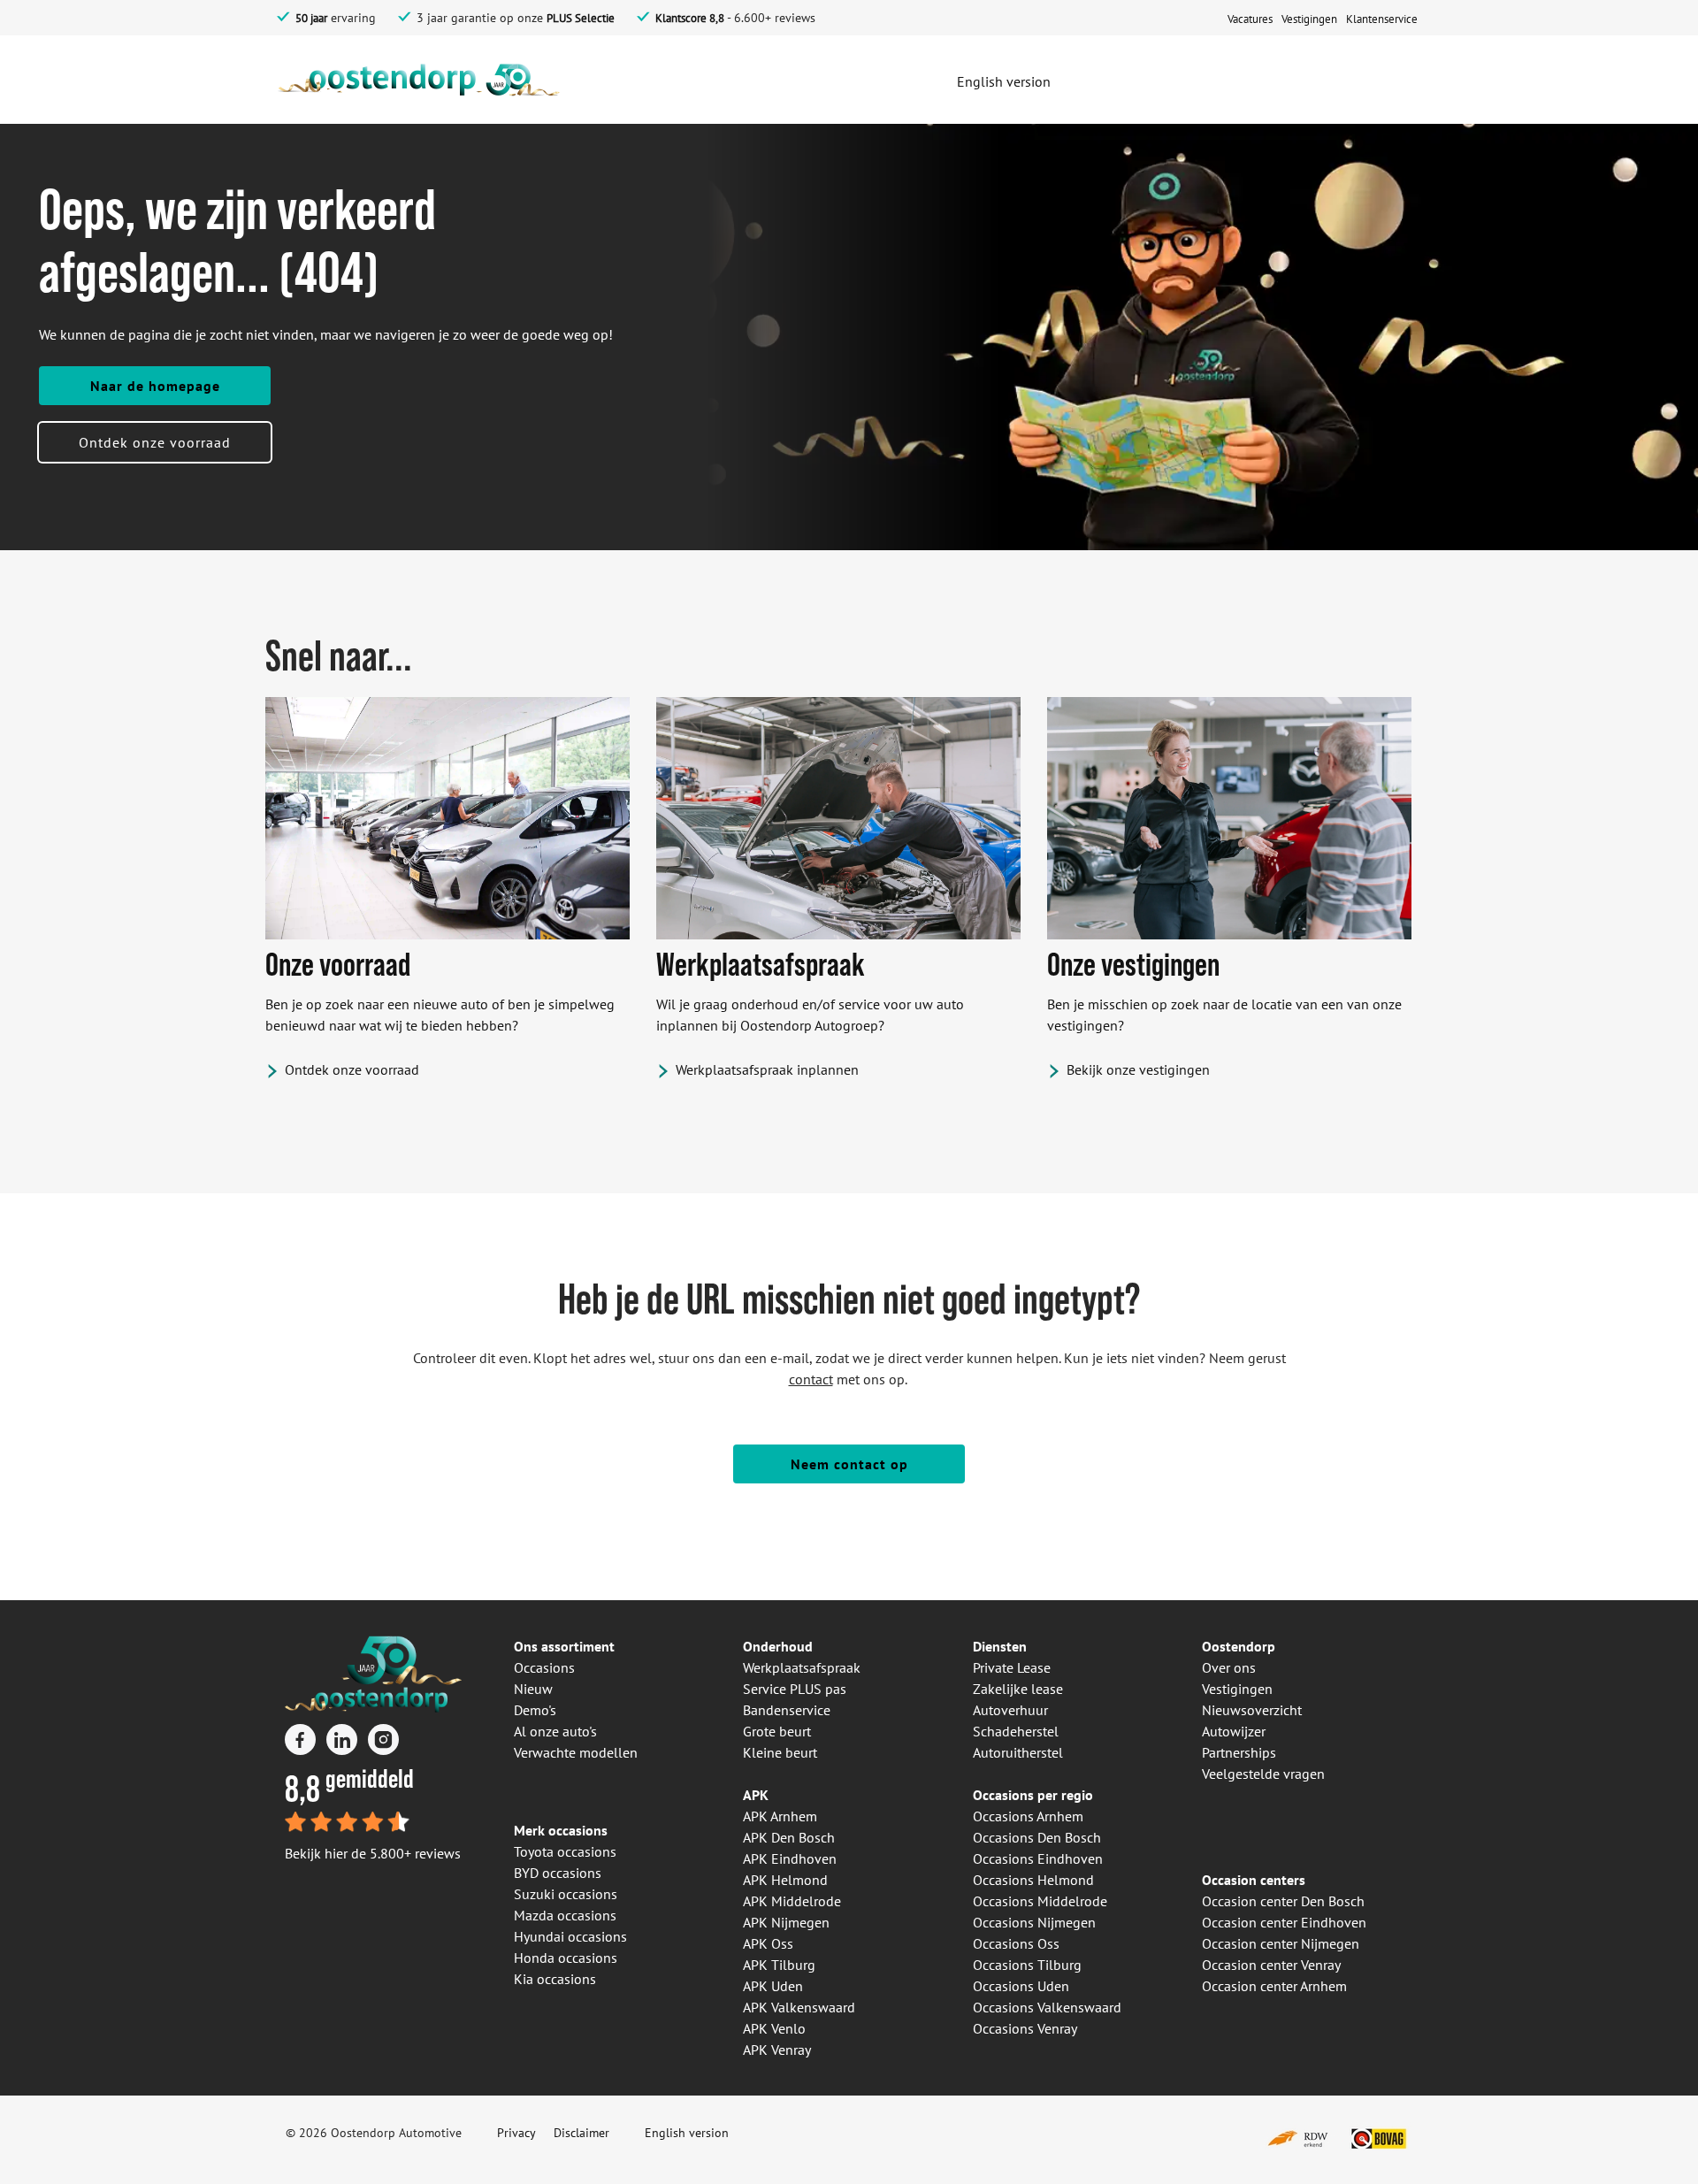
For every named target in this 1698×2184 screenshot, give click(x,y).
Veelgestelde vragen (1263, 1774)
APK (756, 1795)
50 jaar (311, 18)
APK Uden (773, 1986)
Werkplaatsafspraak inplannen (767, 1069)
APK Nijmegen (786, 1922)
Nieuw (533, 1689)
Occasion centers (1254, 1880)
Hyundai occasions (570, 1936)
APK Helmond (785, 1880)
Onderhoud (778, 1646)
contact (811, 1379)
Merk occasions (561, 1830)
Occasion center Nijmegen (1281, 1943)
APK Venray (777, 2050)
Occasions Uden (1021, 1986)
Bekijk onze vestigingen (1138, 1069)
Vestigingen (1237, 1689)
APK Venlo (774, 2028)
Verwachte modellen (576, 1752)
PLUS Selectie (581, 18)
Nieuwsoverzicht (1252, 1710)
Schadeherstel (1016, 1731)
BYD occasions (558, 1873)
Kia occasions (555, 1979)
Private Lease (1012, 1667)
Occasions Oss (1016, 1943)
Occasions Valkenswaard (1047, 2007)
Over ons (1229, 1667)
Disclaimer (581, 2133)
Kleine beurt (780, 1752)
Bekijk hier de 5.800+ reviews (373, 1853)
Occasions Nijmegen (1034, 1922)
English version (687, 2133)
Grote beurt (777, 1731)
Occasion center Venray (1271, 1965)
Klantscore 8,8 (690, 18)
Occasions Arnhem (1028, 1816)
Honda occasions (566, 1958)
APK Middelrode (792, 1901)
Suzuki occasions (566, 1894)
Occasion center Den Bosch (1283, 1901)
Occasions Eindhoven (1038, 1858)
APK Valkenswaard (799, 2007)
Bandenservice (787, 1710)
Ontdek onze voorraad (155, 442)
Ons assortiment (564, 1646)
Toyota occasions (565, 1851)
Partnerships (1239, 1752)
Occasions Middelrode (1040, 1901)
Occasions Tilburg (1027, 1965)
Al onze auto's (555, 1731)
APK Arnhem (780, 1816)
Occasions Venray (1025, 2028)
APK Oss (768, 1943)
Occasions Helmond (1033, 1880)
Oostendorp (1239, 1646)
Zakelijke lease (1018, 1689)
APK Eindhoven (790, 1858)
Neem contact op (849, 1464)
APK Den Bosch (789, 1837)
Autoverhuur (1010, 1710)
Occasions (544, 1667)
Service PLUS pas (795, 1689)
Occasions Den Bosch (1037, 1837)
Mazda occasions (565, 1915)
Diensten (1000, 1646)
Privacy (516, 2133)
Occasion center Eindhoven (1284, 1922)
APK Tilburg (779, 1965)
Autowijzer (1234, 1731)
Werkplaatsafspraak (802, 1667)
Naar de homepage (155, 386)
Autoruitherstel (1018, 1752)
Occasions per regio (1033, 1795)
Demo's (535, 1710)
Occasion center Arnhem (1274, 1986)
